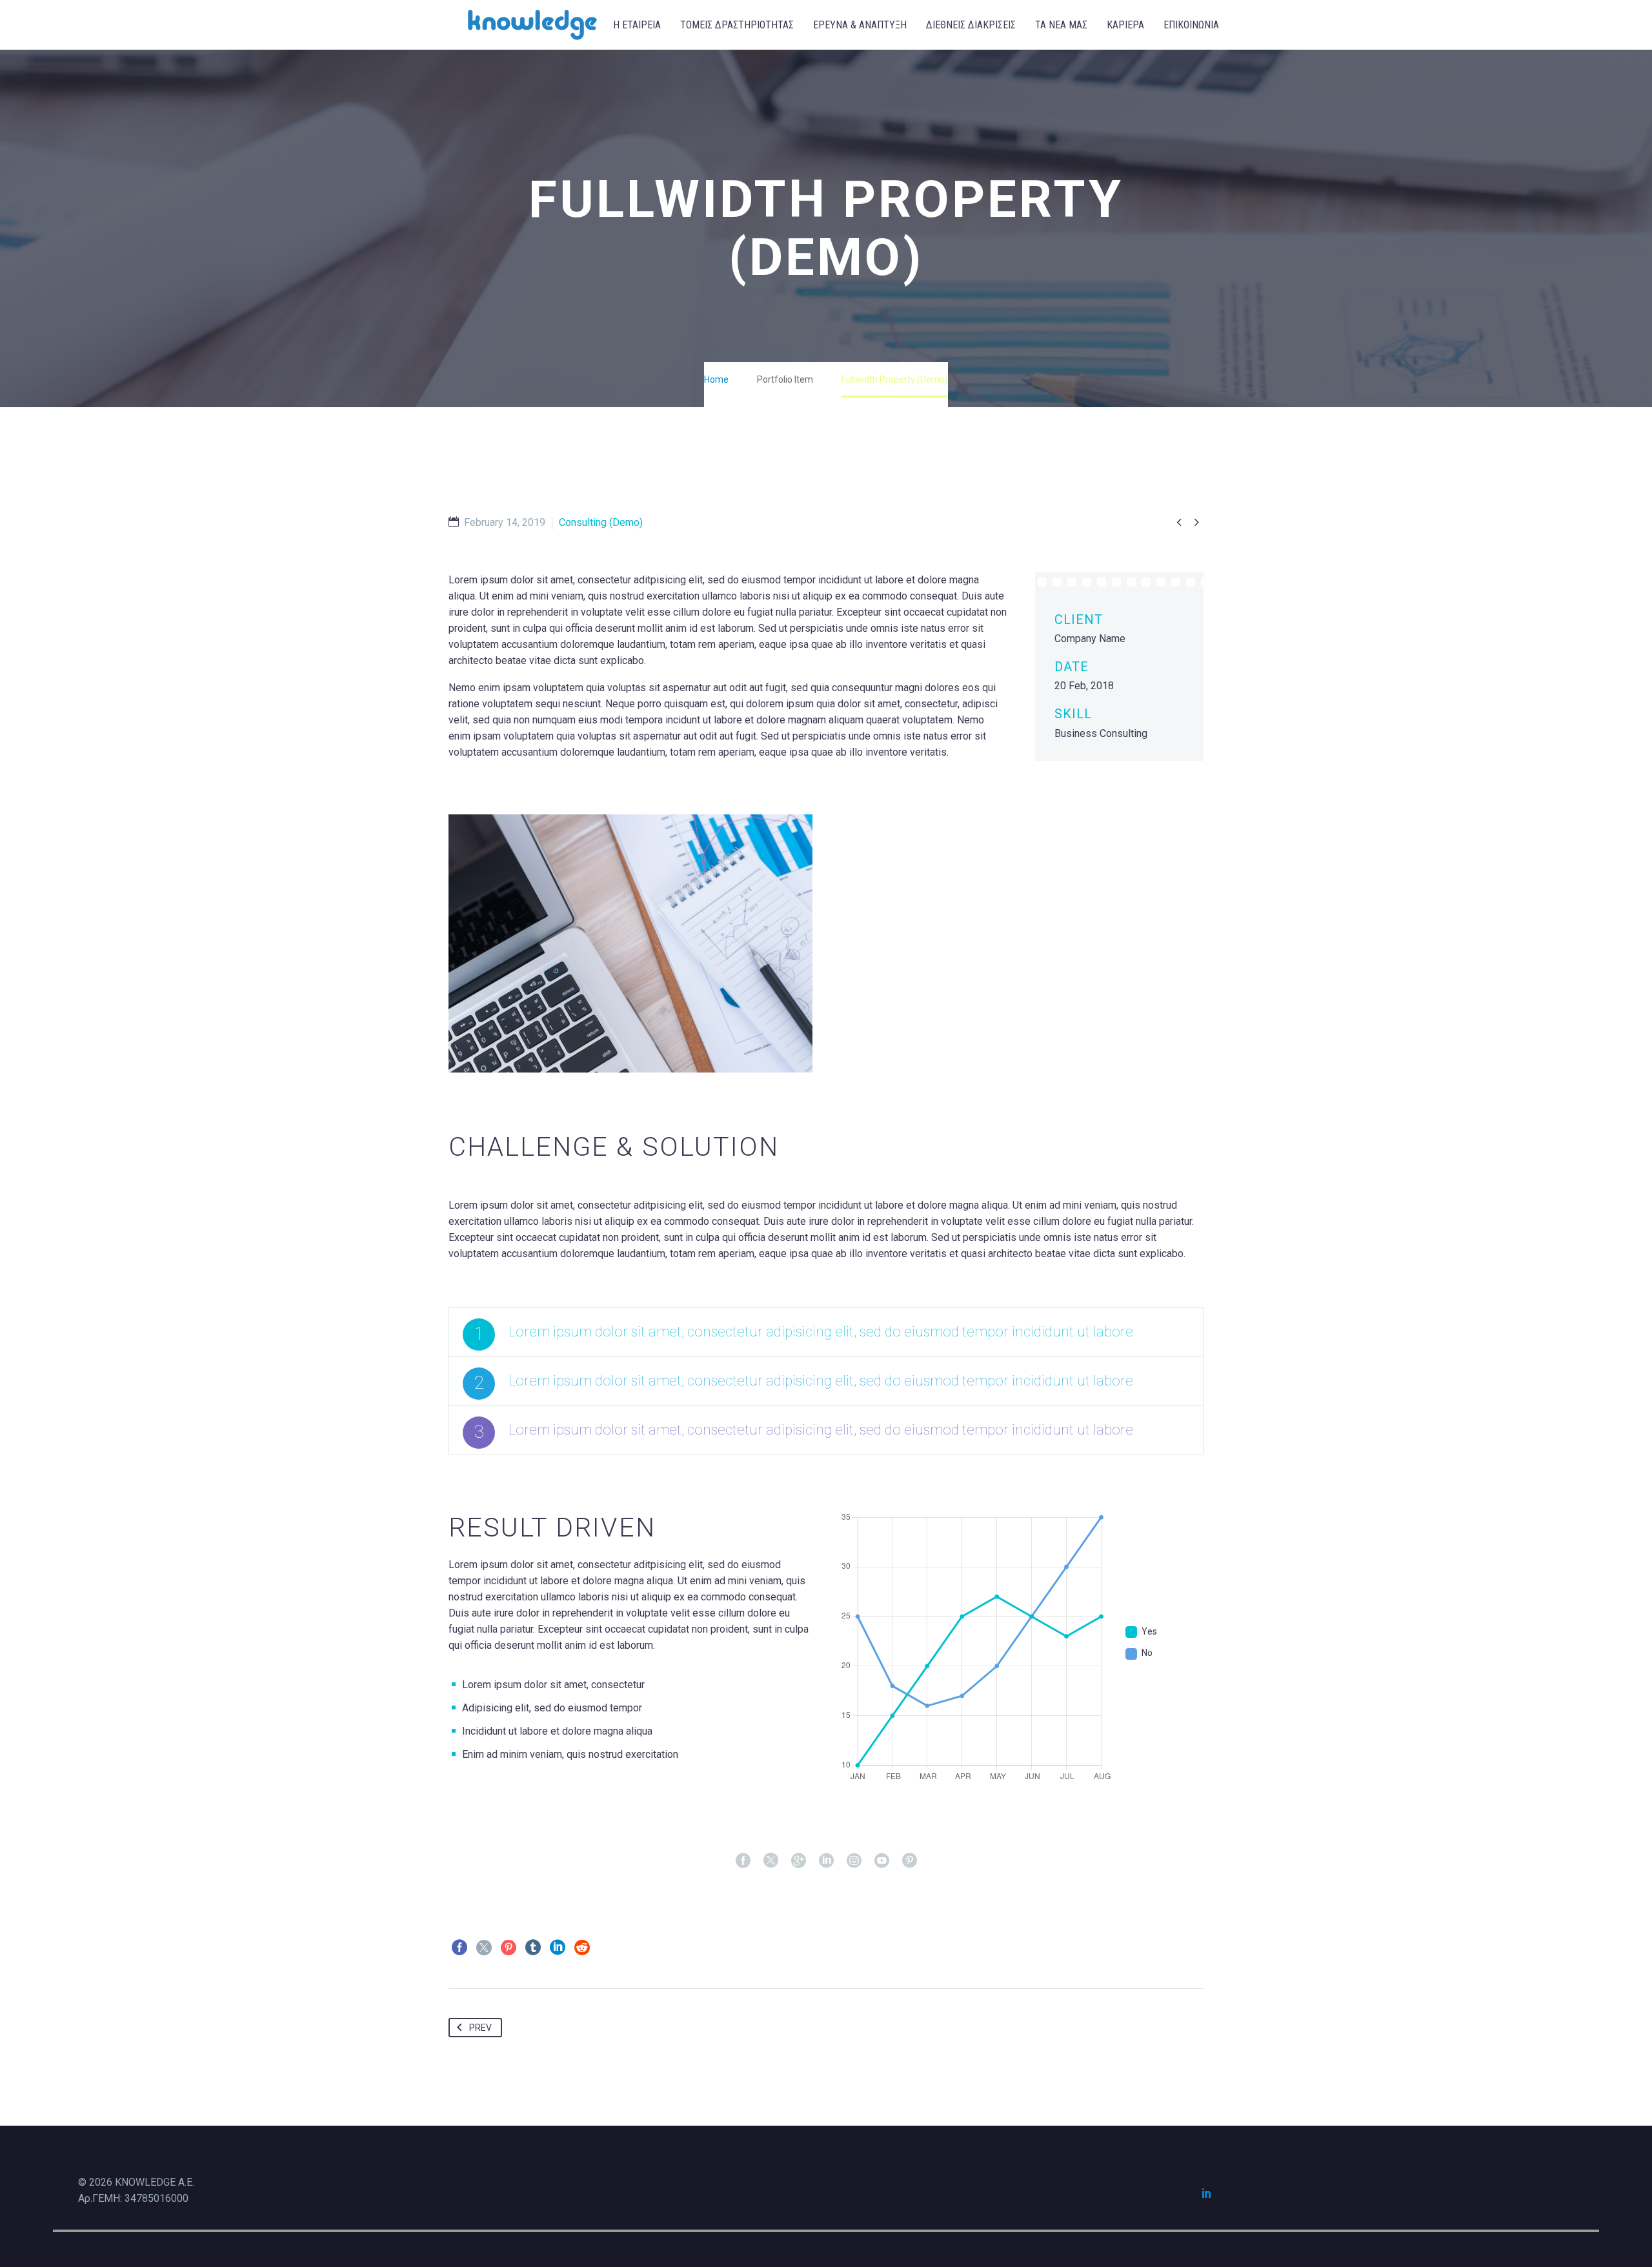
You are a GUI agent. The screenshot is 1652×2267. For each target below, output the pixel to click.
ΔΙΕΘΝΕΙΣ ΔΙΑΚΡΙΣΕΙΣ (971, 25)
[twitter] (771, 1860)
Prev (480, 2028)
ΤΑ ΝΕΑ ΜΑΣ (1061, 25)
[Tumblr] (533, 1948)
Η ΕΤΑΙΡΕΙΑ (637, 25)
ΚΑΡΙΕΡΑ (1125, 25)
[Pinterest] (509, 1948)
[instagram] (854, 1860)
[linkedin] (826, 1860)
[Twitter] (484, 1948)
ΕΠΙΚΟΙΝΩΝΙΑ (1191, 25)
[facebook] (743, 1860)
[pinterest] (910, 1860)
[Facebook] (459, 1948)
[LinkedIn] (558, 1948)
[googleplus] (799, 1860)
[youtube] (882, 1860)
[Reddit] (582, 1948)
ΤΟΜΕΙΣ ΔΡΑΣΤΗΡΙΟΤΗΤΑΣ (737, 25)
